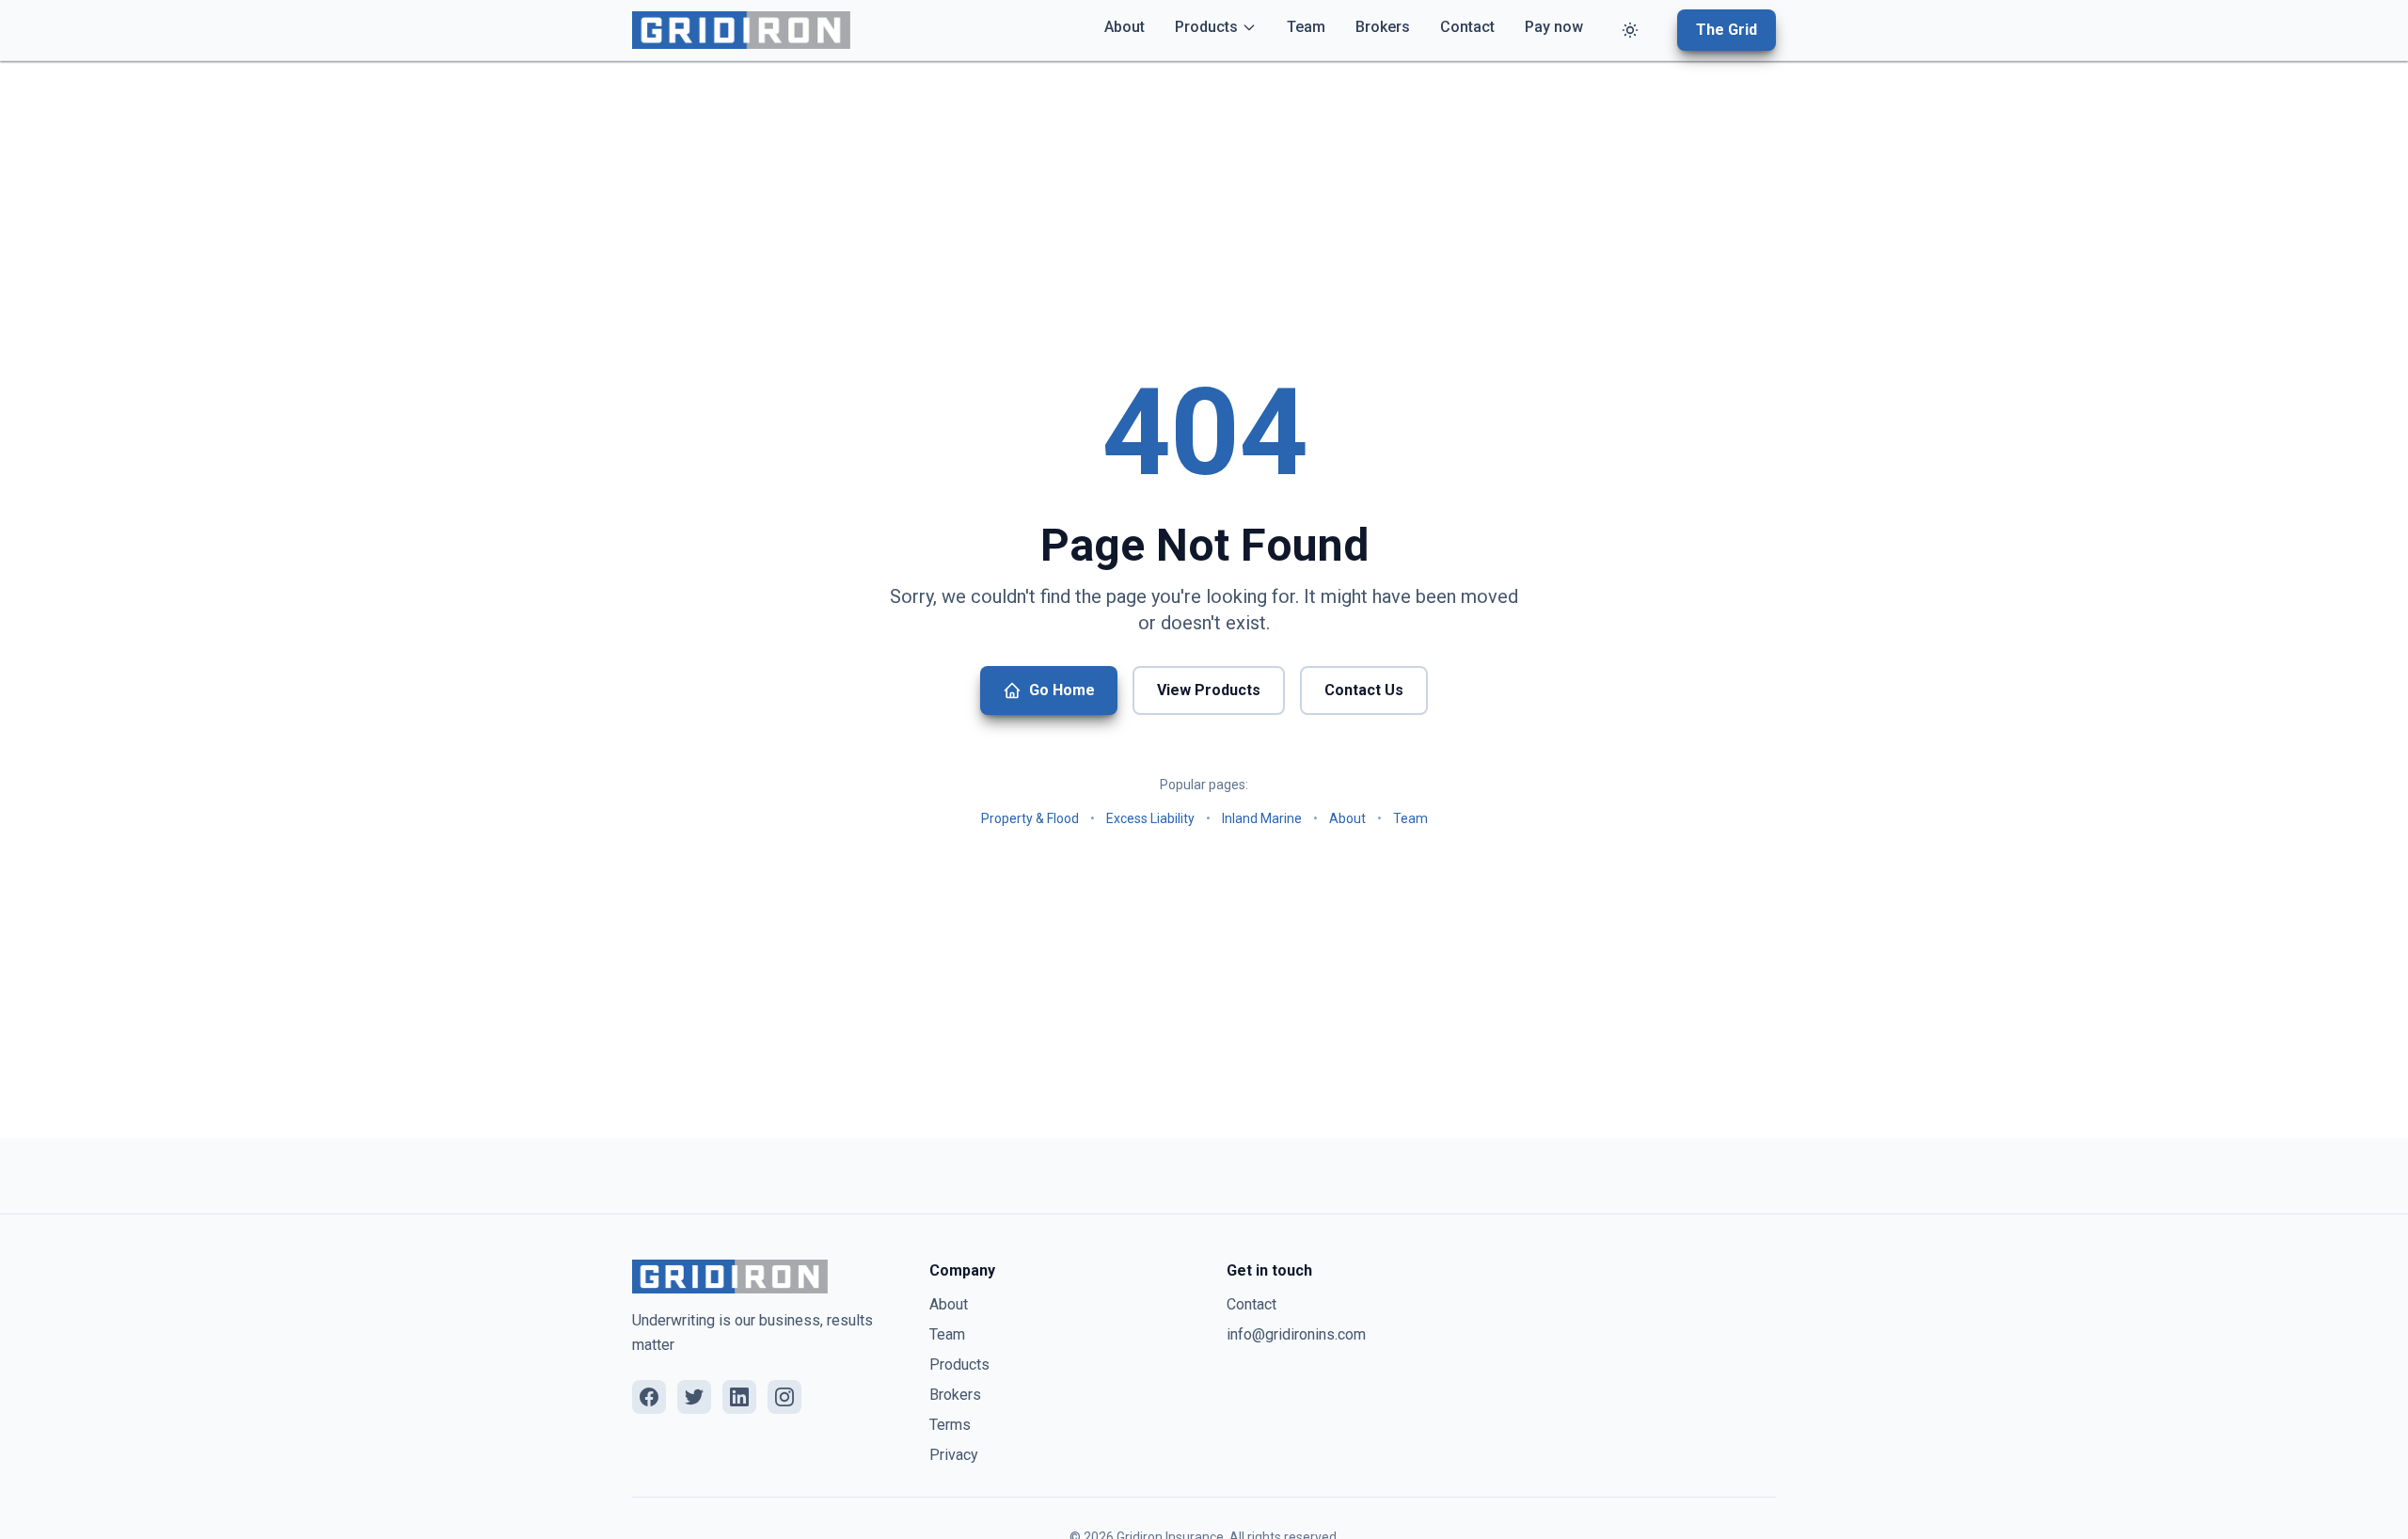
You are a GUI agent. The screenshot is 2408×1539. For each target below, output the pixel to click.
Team (1306, 27)
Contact (1467, 27)
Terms (950, 1425)
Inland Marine (1262, 818)
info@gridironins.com (1296, 1334)
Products (1206, 27)
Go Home (1062, 690)
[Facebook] (649, 1397)
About (1125, 27)
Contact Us (1364, 690)
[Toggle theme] (1630, 30)
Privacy (954, 1455)
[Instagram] (784, 1397)
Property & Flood (1030, 818)
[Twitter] (694, 1397)
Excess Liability (1150, 818)
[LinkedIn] (739, 1397)
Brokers (1383, 27)
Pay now (1554, 27)
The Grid (1727, 30)
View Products (1209, 690)
